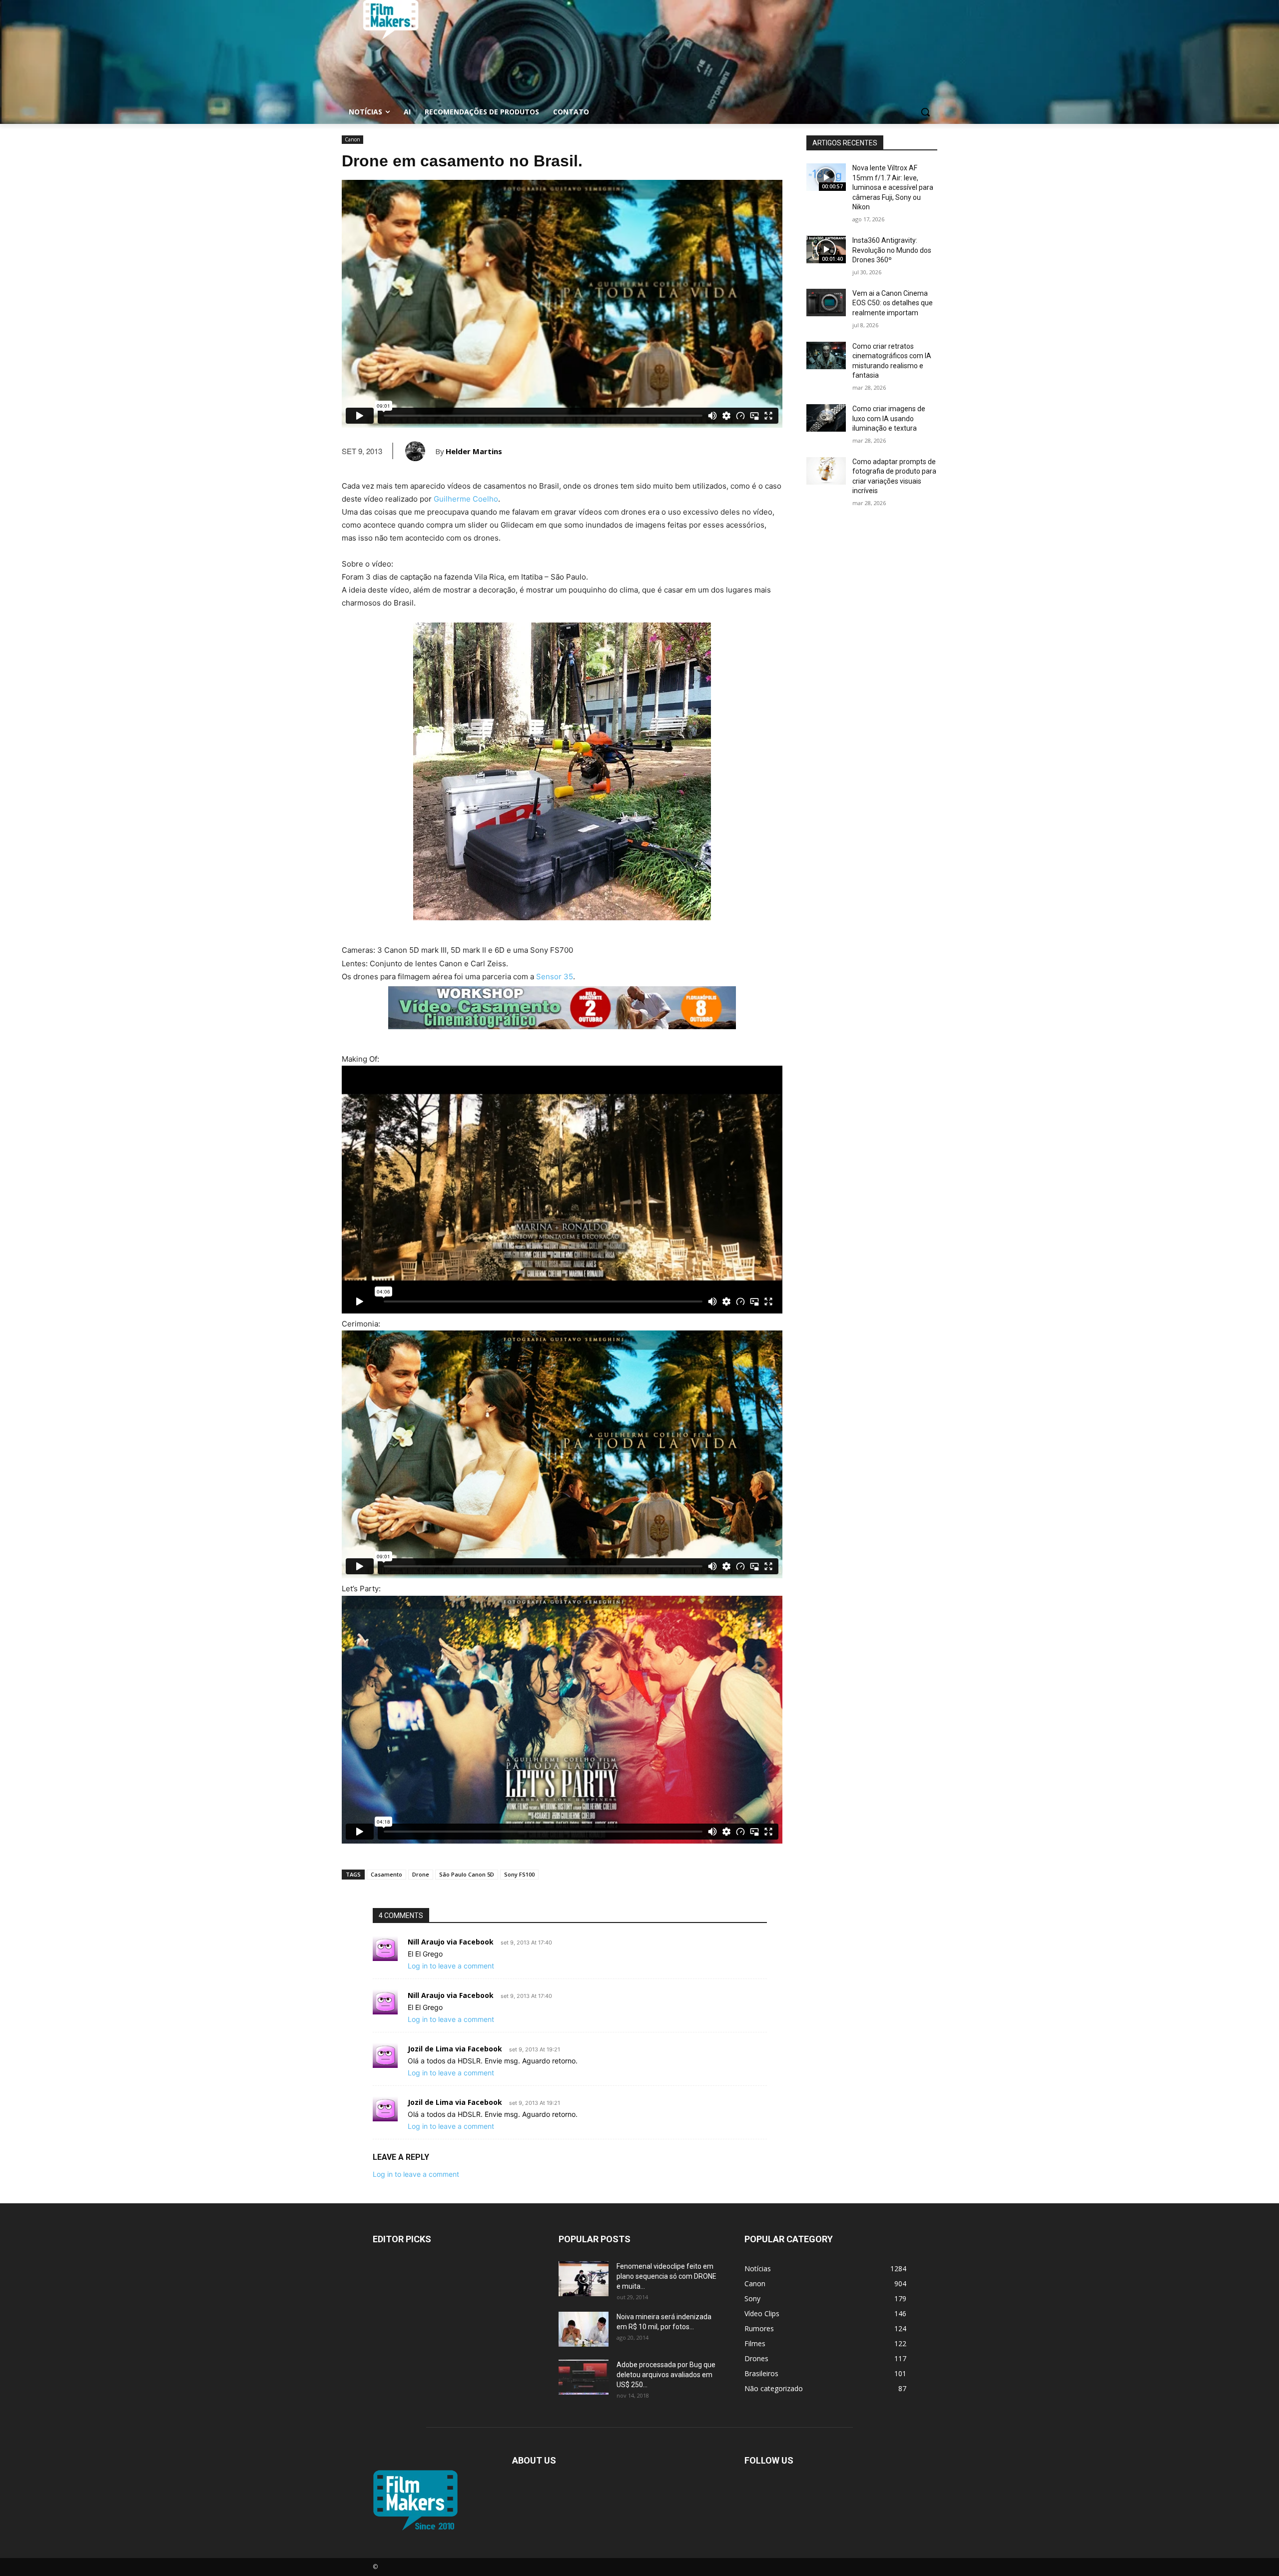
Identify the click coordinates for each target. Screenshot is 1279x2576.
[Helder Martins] (420, 451)
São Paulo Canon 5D (467, 1874)
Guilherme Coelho (466, 499)
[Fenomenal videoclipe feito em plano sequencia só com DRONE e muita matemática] (584, 2279)
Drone (421, 1874)
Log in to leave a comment (451, 1966)
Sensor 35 (555, 976)
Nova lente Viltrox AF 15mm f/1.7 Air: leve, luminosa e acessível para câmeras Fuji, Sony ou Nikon (893, 187)
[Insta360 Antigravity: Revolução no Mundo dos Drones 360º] (826, 250)
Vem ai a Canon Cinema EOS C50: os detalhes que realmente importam (893, 303)
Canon (352, 139)
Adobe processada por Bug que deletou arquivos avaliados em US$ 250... (666, 2375)
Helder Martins (474, 451)
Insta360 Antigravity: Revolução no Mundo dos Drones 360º (892, 250)
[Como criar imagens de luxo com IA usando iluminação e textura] (826, 418)
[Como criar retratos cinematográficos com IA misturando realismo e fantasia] (826, 355)
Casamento (386, 1874)
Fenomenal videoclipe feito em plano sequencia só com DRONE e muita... (666, 2276)
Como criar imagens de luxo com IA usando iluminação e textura (889, 418)
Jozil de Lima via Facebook (455, 2049)
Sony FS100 (519, 1874)
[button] (925, 112)
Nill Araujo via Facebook (451, 1942)
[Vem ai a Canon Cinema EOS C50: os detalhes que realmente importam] (826, 303)
